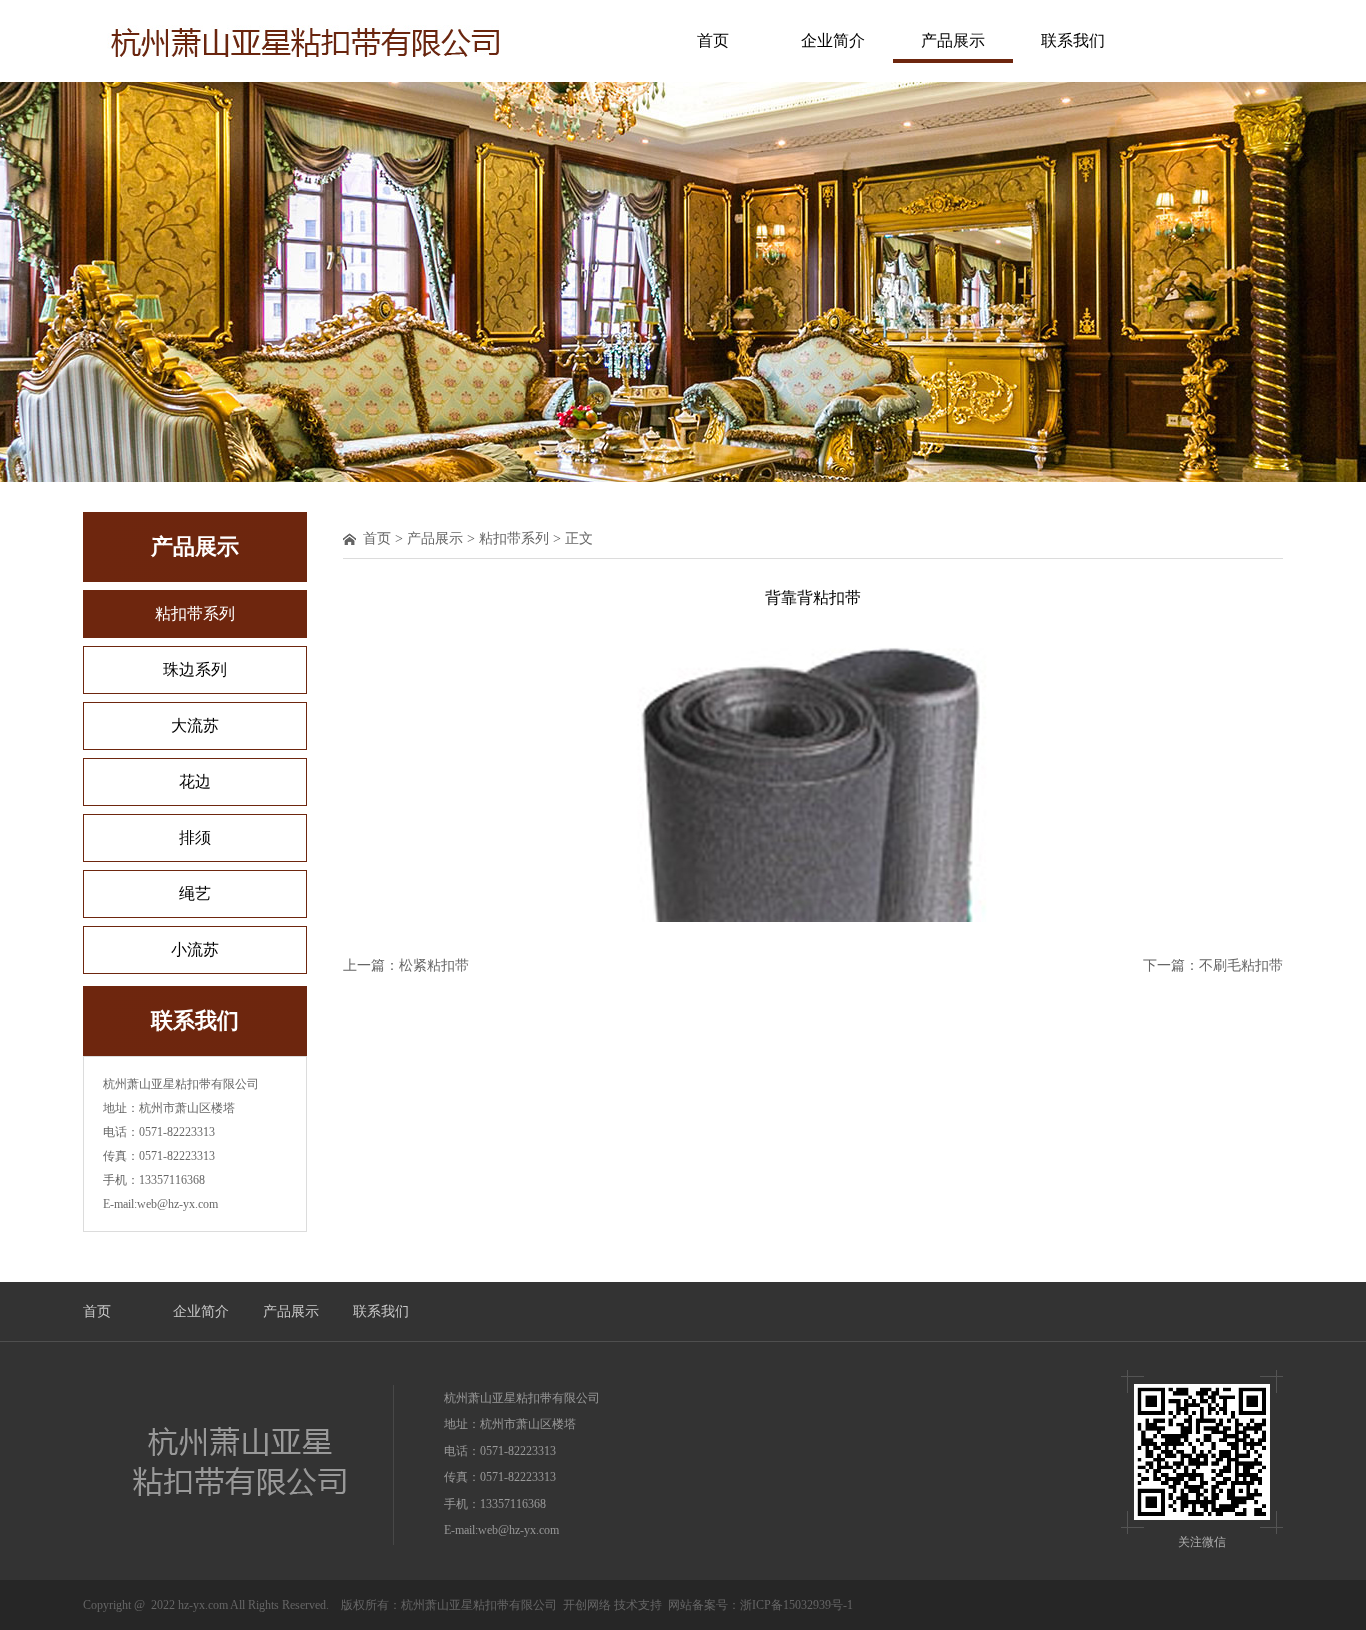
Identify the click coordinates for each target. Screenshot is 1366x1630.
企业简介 (833, 40)
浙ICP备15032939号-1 (796, 1605)
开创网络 (587, 1605)
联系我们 (1073, 40)
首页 (713, 40)
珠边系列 (195, 669)
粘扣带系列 (195, 613)
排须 (195, 837)
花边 (195, 781)
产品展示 (953, 40)
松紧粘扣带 (434, 965)
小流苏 (195, 949)
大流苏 (195, 725)
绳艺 (195, 893)
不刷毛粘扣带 (1241, 965)
